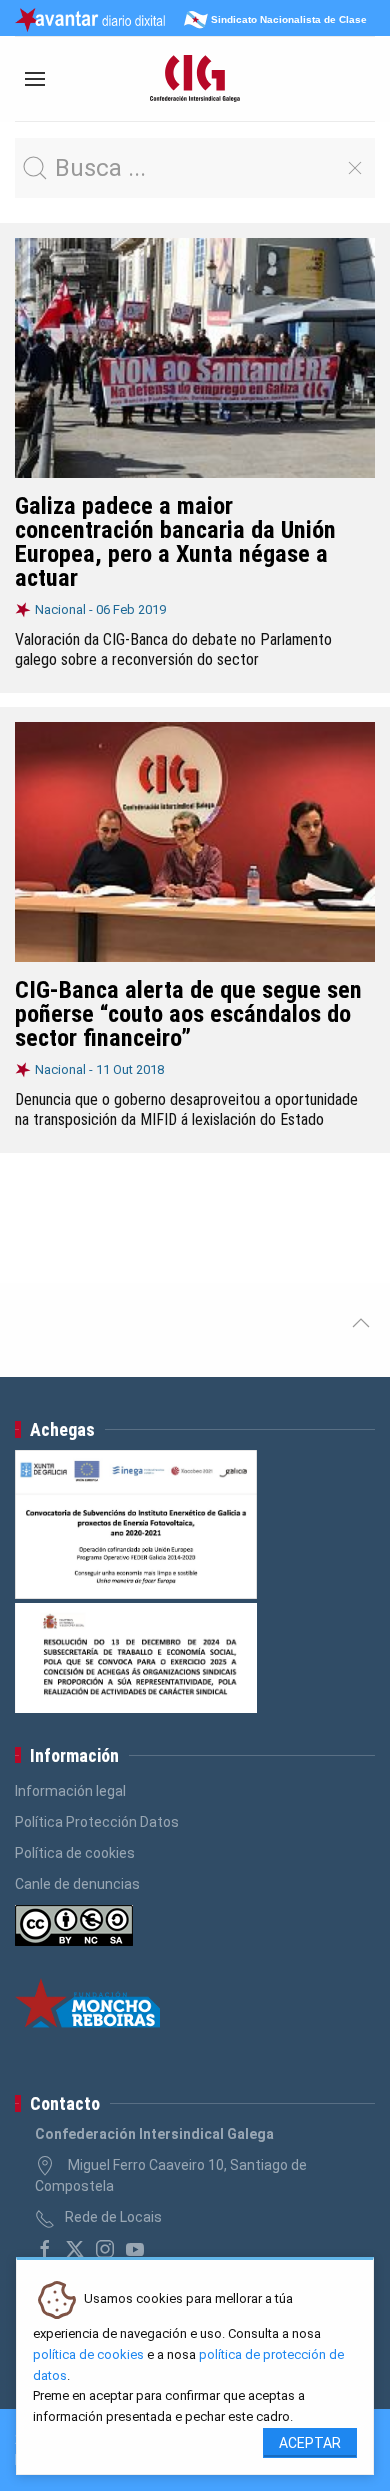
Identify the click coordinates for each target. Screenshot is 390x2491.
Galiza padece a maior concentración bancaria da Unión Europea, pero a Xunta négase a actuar (175, 542)
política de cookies (88, 2354)
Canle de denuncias (77, 1884)
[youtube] (135, 2249)
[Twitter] (75, 2249)
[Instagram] (105, 2249)
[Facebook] (45, 2249)
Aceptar (310, 2443)
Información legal (70, 1791)
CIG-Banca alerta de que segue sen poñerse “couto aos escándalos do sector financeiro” (188, 1014)
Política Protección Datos (97, 1822)
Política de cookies (75, 1853)
